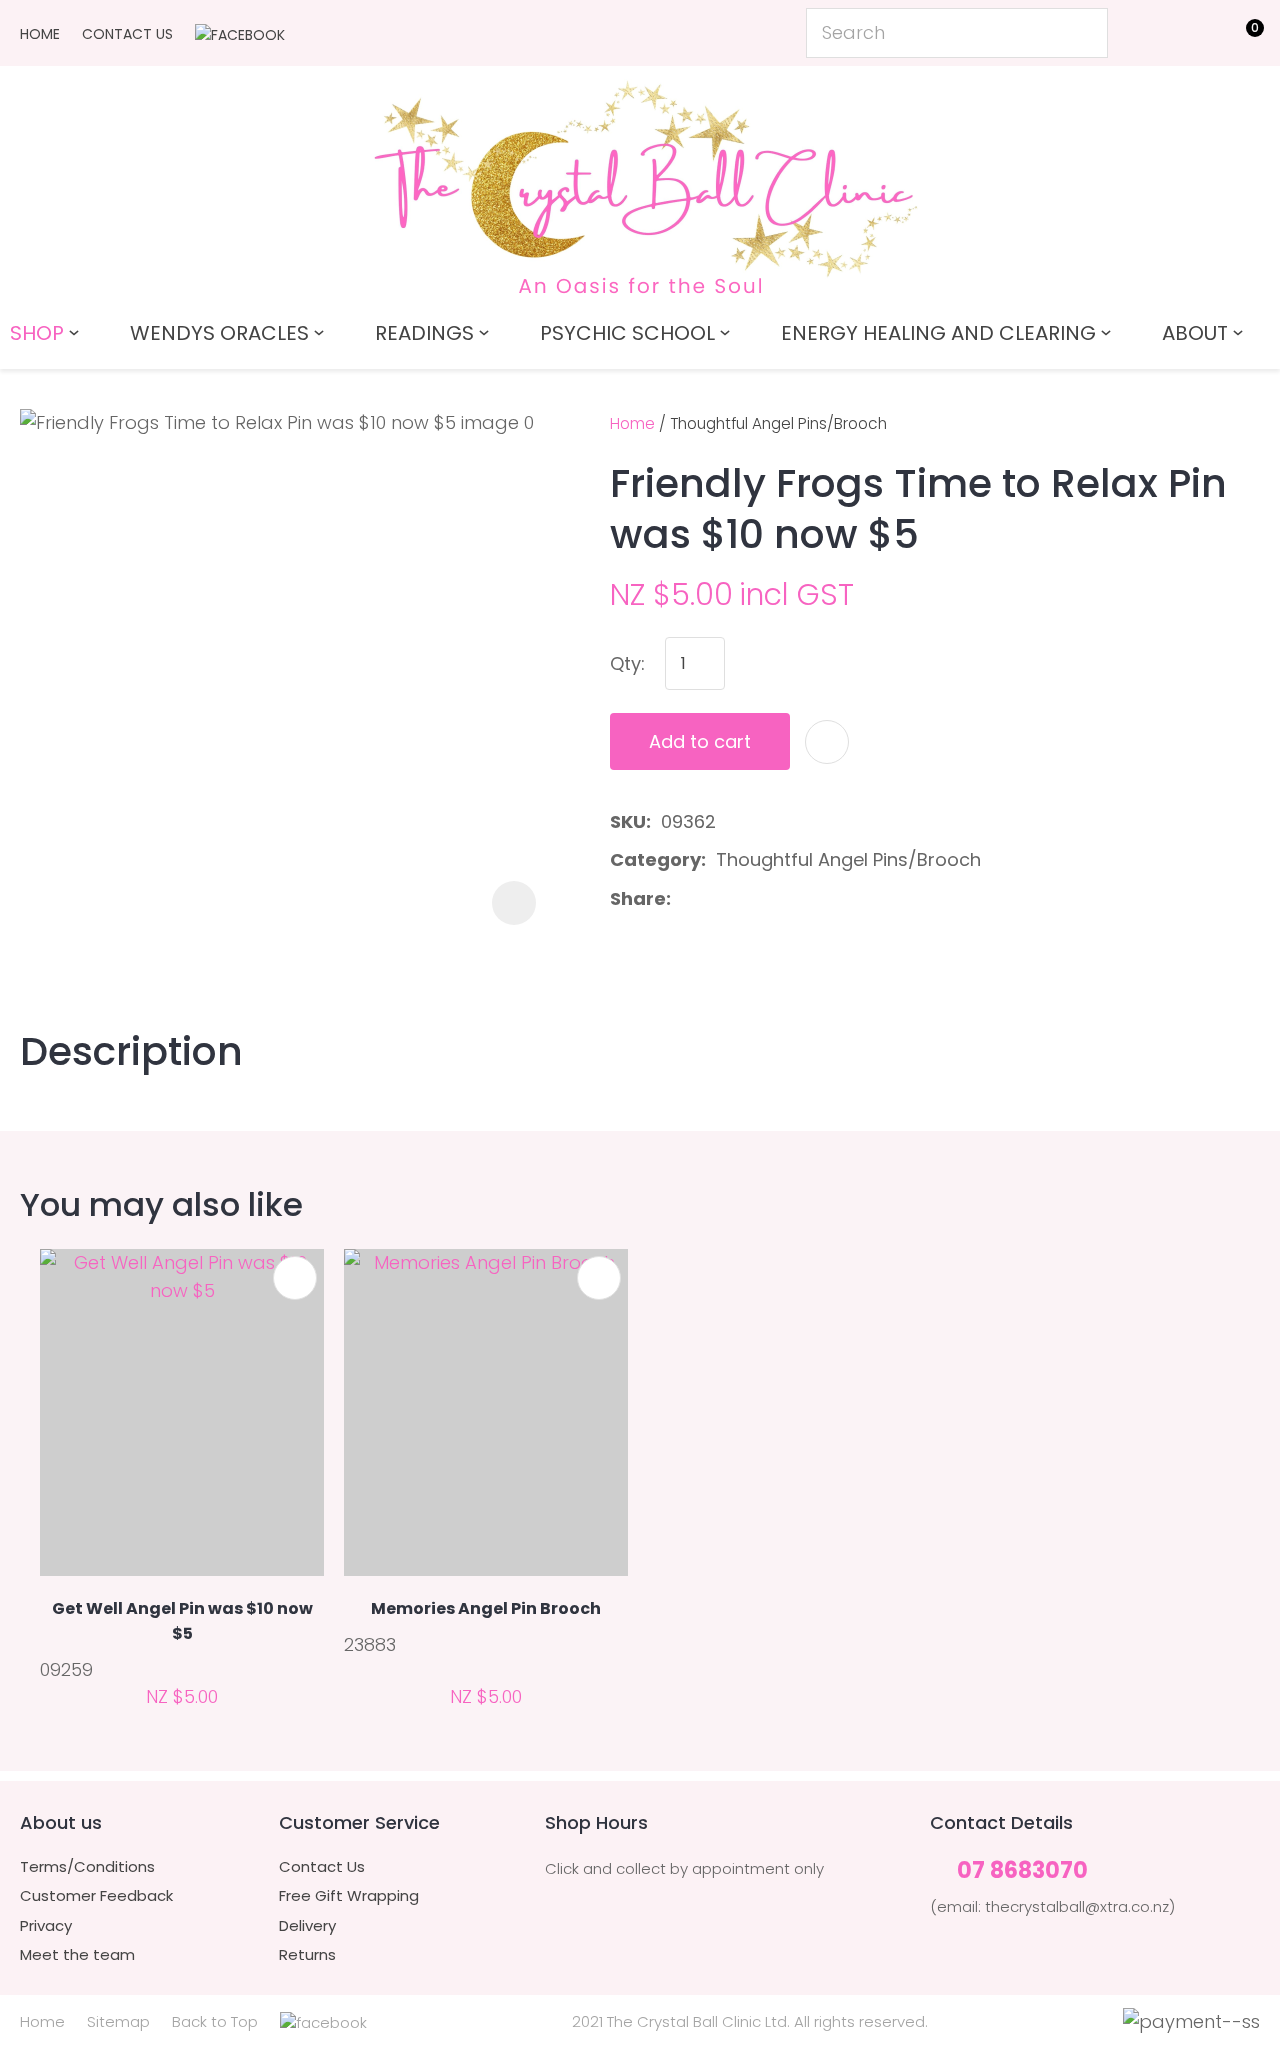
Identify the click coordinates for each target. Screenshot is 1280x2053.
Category (655, 859)
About (1195, 333)
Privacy (46, 1926)
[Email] (744, 899)
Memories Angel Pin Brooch (486, 1608)
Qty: (627, 663)
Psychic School (627, 333)
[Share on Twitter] (712, 899)
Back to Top (215, 2021)
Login (1150, 31)
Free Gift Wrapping (349, 1896)
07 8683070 (1022, 1871)
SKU (628, 821)
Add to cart (700, 741)
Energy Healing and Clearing (938, 333)
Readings (424, 333)
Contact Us (127, 34)
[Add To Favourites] (827, 742)
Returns (307, 1955)
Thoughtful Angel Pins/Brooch (778, 423)
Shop (37, 333)
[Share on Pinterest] (776, 899)
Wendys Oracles (219, 333)
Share (638, 898)
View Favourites (1195, 37)
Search (1084, 33)
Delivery (307, 1926)
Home (40, 34)
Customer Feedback (96, 1896)
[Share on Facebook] (684, 899)
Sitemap (118, 2021)
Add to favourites (295, 1278)
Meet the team (77, 1955)
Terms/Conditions (87, 1867)
